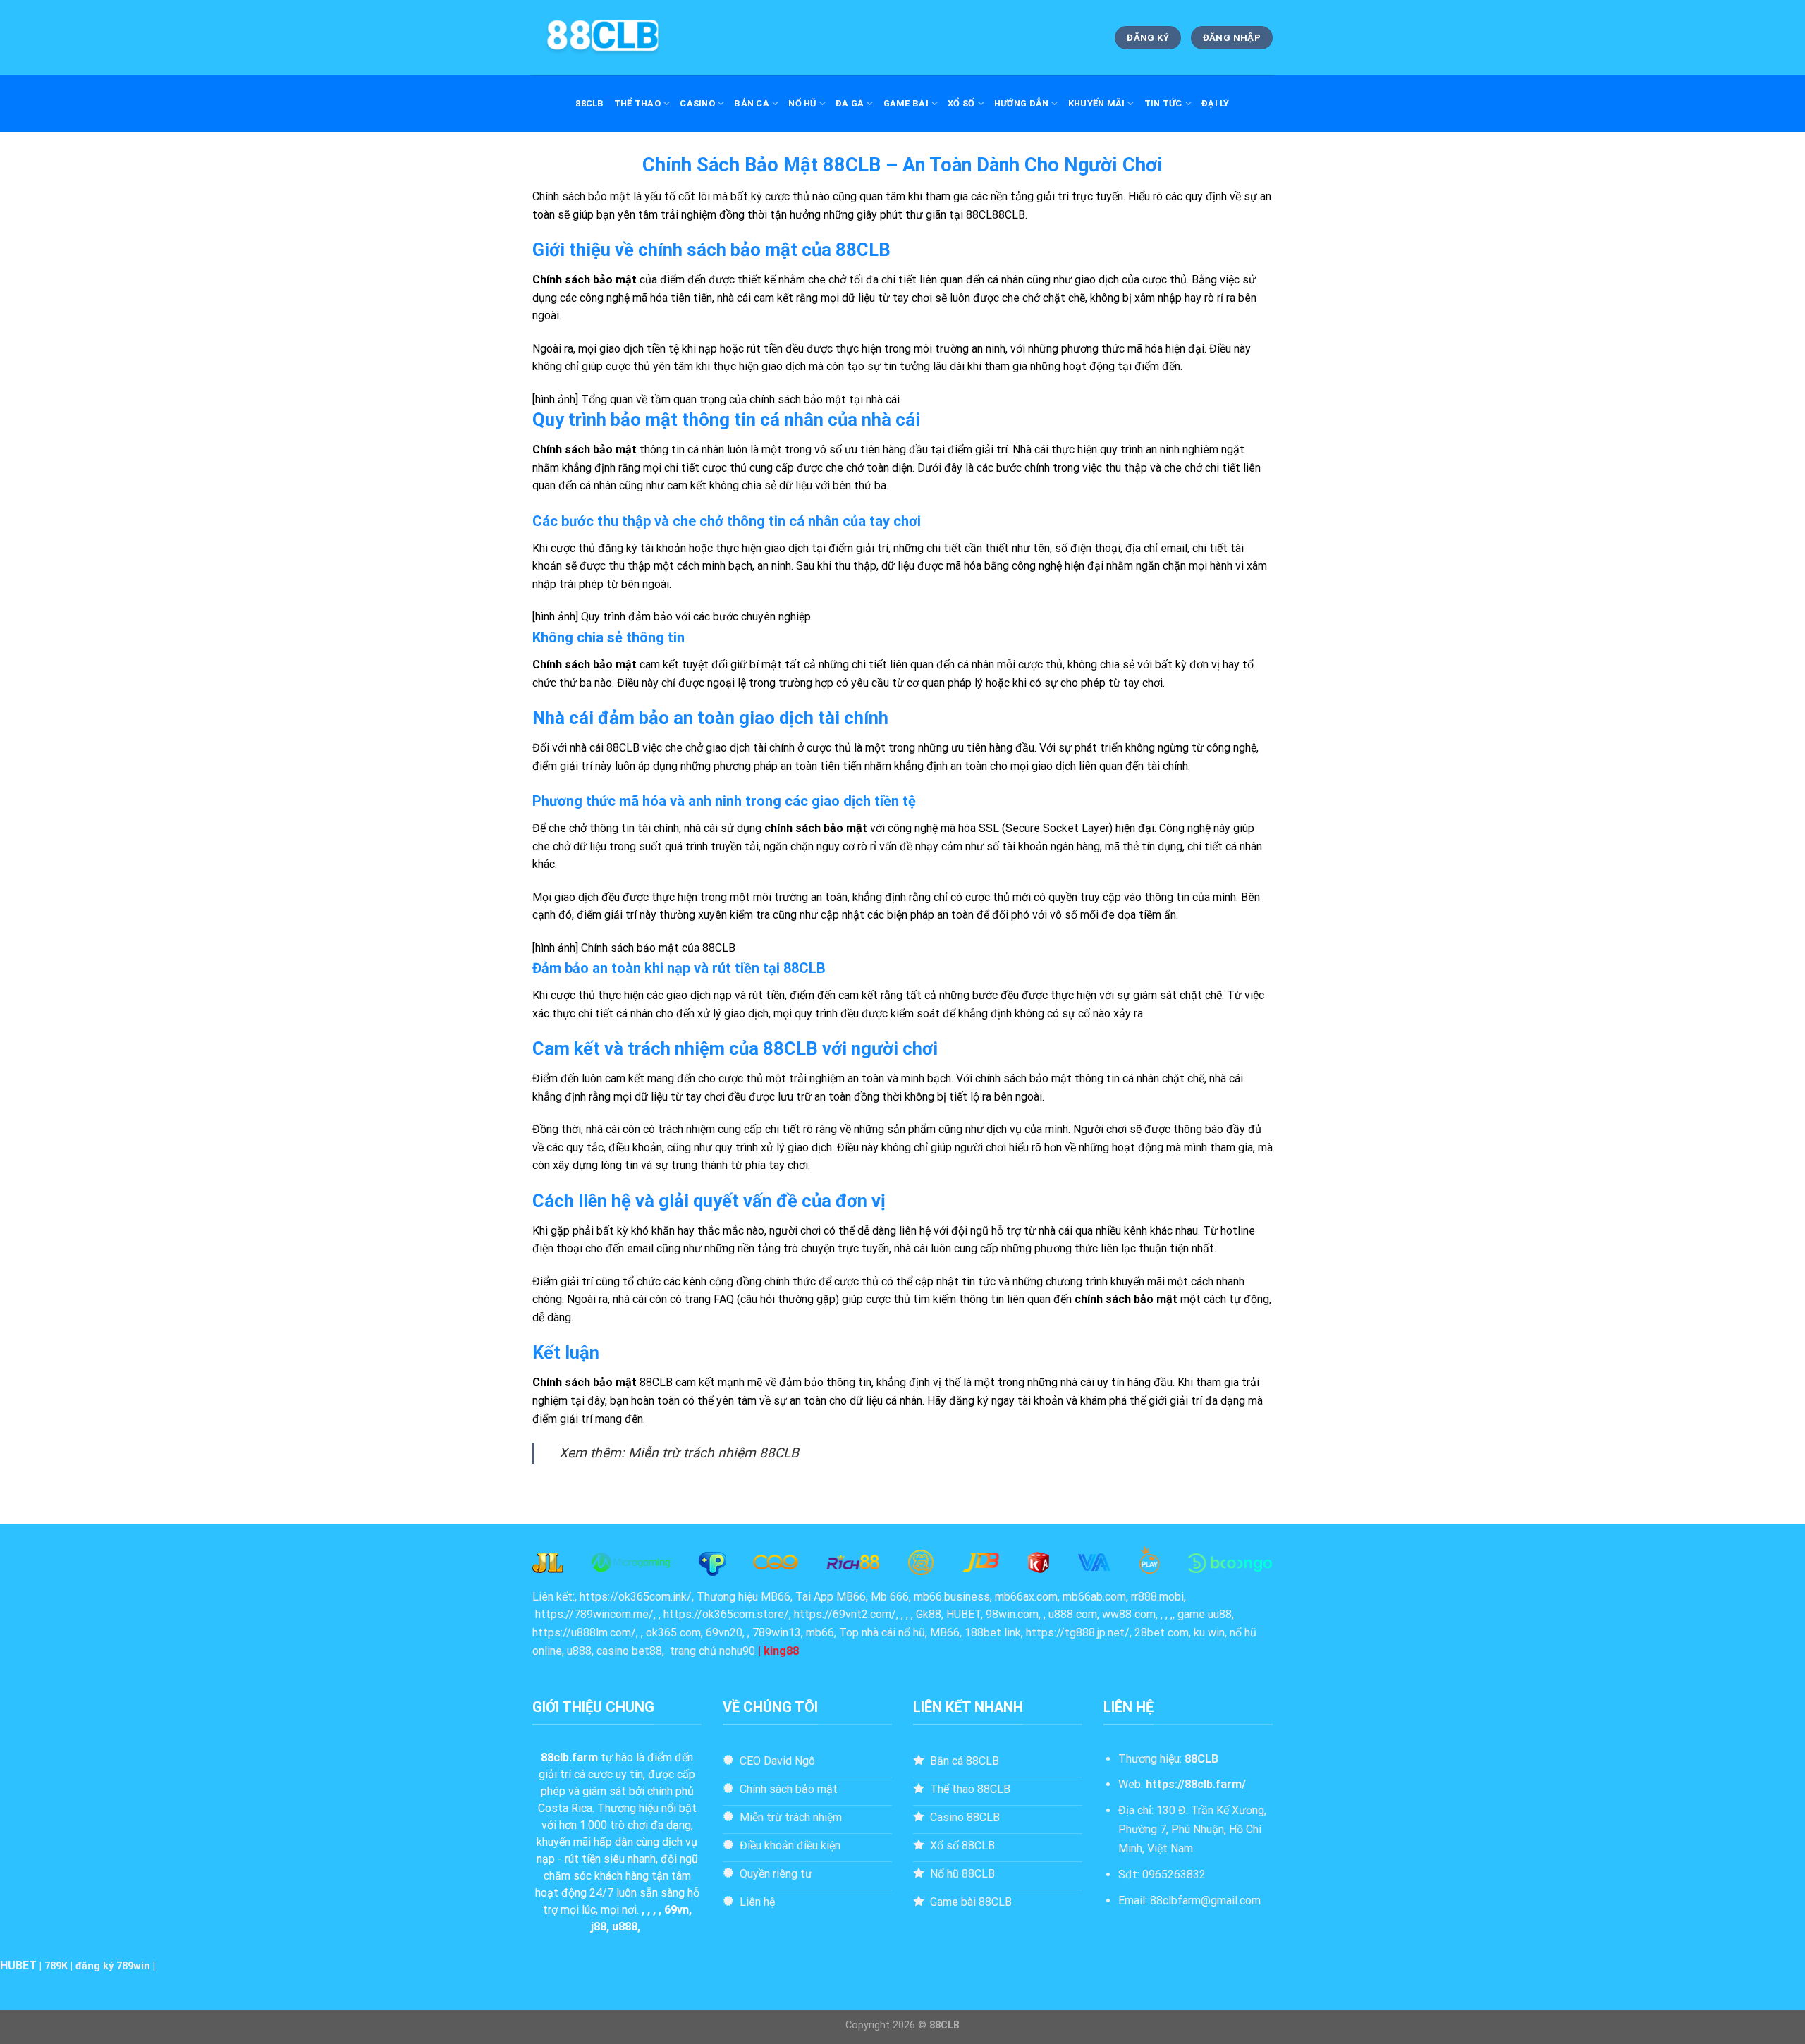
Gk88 (929, 1614)
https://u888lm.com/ (584, 1633)
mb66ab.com (1094, 1597)
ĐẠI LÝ (1216, 103)
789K (56, 1966)
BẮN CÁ (752, 103)
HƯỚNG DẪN (1021, 103)
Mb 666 (890, 1597)
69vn (677, 1910)
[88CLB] (603, 38)
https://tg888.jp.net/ (1078, 1633)
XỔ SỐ (961, 103)
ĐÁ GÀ (850, 103)
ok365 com (673, 1633)
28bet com (1162, 1633)
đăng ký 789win (113, 1966)
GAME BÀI (906, 103)
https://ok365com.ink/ (636, 1597)
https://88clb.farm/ (1196, 1784)
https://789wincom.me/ (594, 1614)
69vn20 (724, 1633)
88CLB (589, 103)
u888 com (1073, 1614)
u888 (579, 1651)
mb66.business (952, 1597)
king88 (781, 1651)
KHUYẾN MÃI (1097, 103)
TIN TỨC (1163, 103)
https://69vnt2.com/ (845, 1614)
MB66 (945, 1633)
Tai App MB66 (831, 1597)
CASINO (697, 103)
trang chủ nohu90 (712, 1651)
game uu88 (1205, 1614)
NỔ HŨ (802, 103)
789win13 (777, 1633)
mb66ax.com (1026, 1597)
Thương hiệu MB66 (744, 1597)
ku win (1209, 1633)
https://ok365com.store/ (726, 1614)
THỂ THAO (637, 103)
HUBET (18, 1965)
